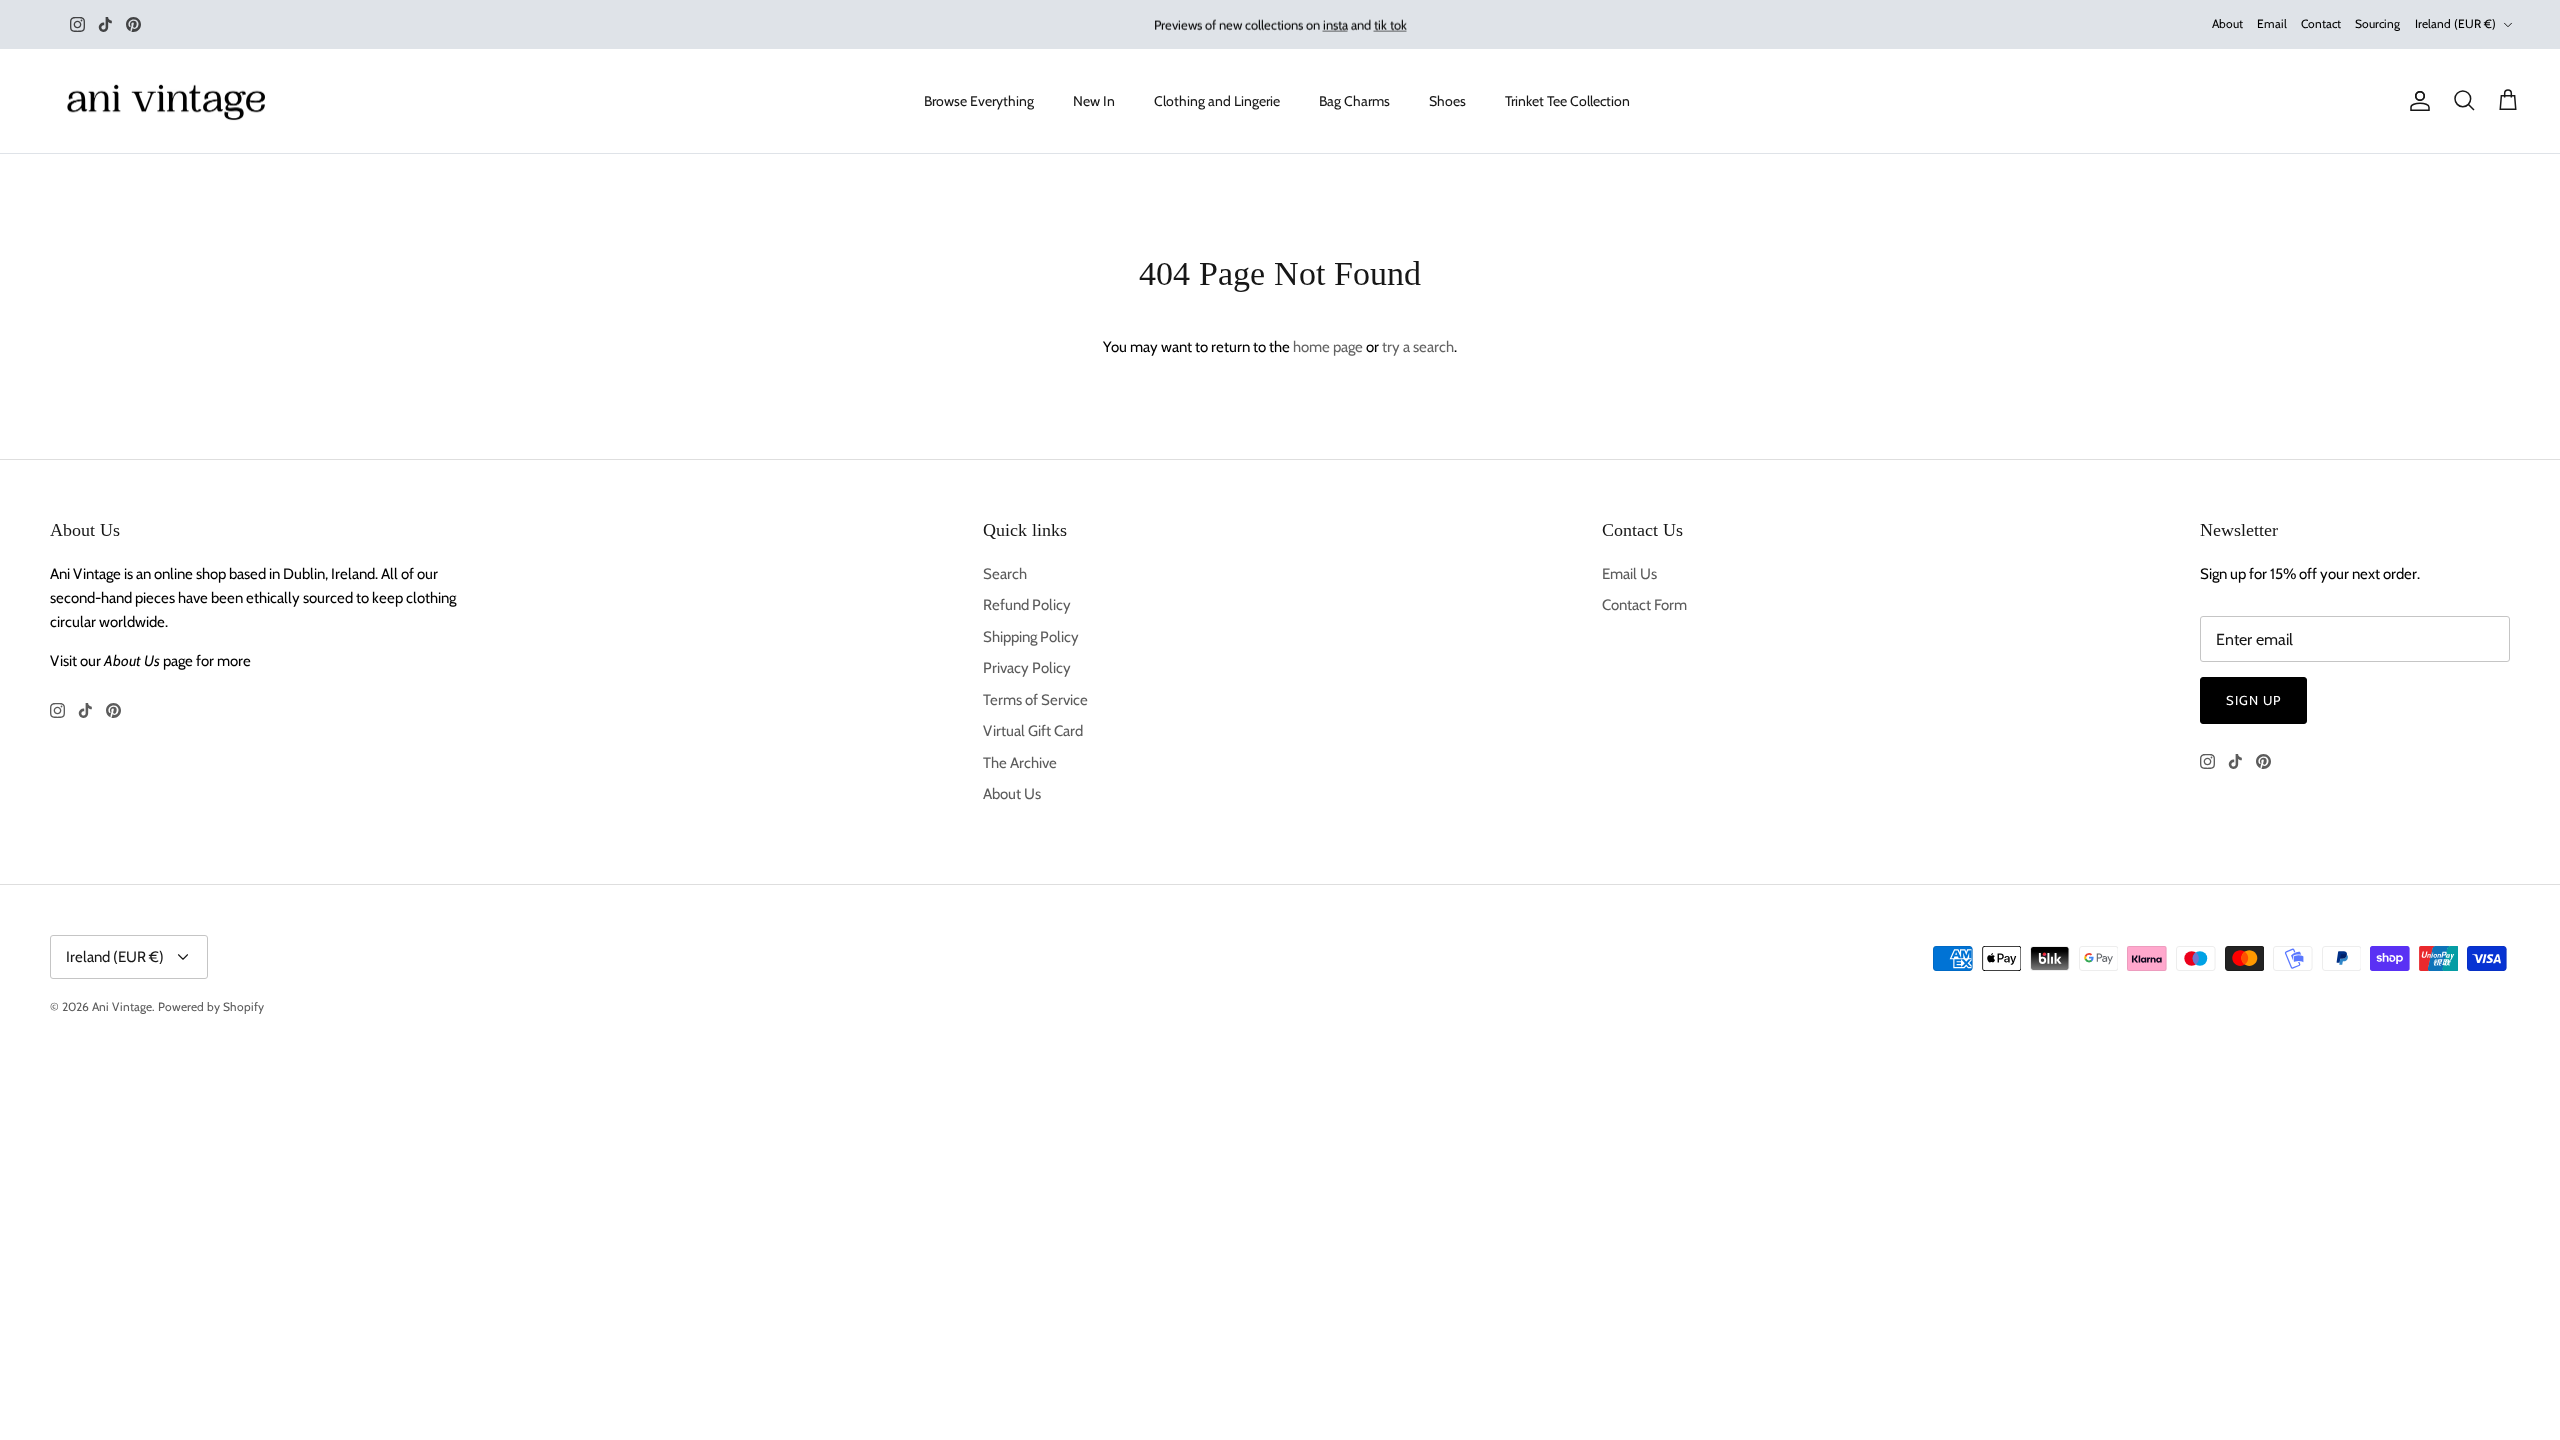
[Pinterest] (133, 24)
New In (1094, 101)
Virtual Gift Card (1033, 731)
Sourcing (2377, 23)
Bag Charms (1354, 101)
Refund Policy (1027, 605)
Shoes (1447, 101)
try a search (1418, 347)
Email (2272, 23)
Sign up (2253, 700)
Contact (2321, 23)
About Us (1012, 794)
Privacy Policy (1027, 668)
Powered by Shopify (211, 1006)
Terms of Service (1035, 700)
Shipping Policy (1031, 637)
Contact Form (1644, 605)
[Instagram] (77, 24)
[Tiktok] (105, 24)
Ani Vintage (122, 1006)
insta (1335, 24)
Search (1005, 574)
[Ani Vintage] (170, 101)
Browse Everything (979, 101)
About (2227, 23)
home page (1328, 347)
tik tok (1390, 24)
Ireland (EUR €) (2455, 23)
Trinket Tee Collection (1567, 101)
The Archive (1020, 763)
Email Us (1629, 574)
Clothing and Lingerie (1217, 101)
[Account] (2416, 101)
